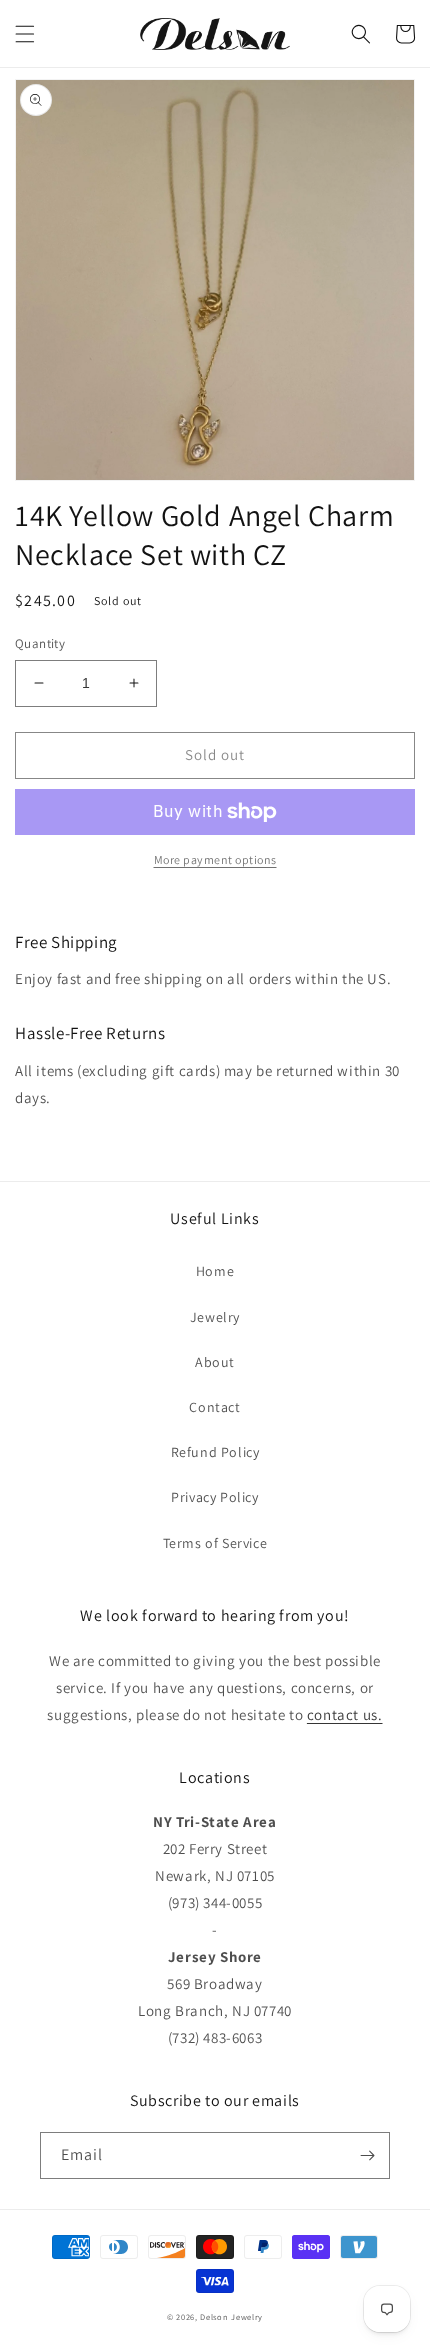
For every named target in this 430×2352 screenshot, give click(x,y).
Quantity (40, 643)
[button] (25, 34)
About (215, 1362)
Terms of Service (215, 1543)
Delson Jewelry (231, 2316)
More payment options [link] (215, 859)
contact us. (345, 1714)
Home (215, 1271)
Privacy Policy (214, 1497)
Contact (214, 1407)
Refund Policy (215, 1452)
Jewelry (215, 1317)
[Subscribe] (367, 2155)
